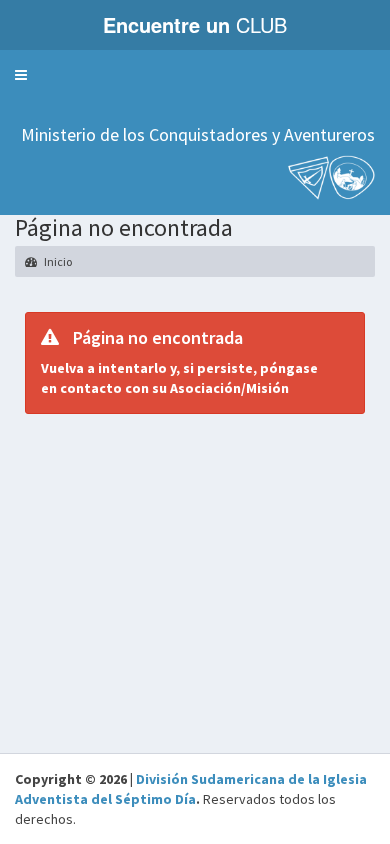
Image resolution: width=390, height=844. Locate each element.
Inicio (57, 261)
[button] (21, 75)
